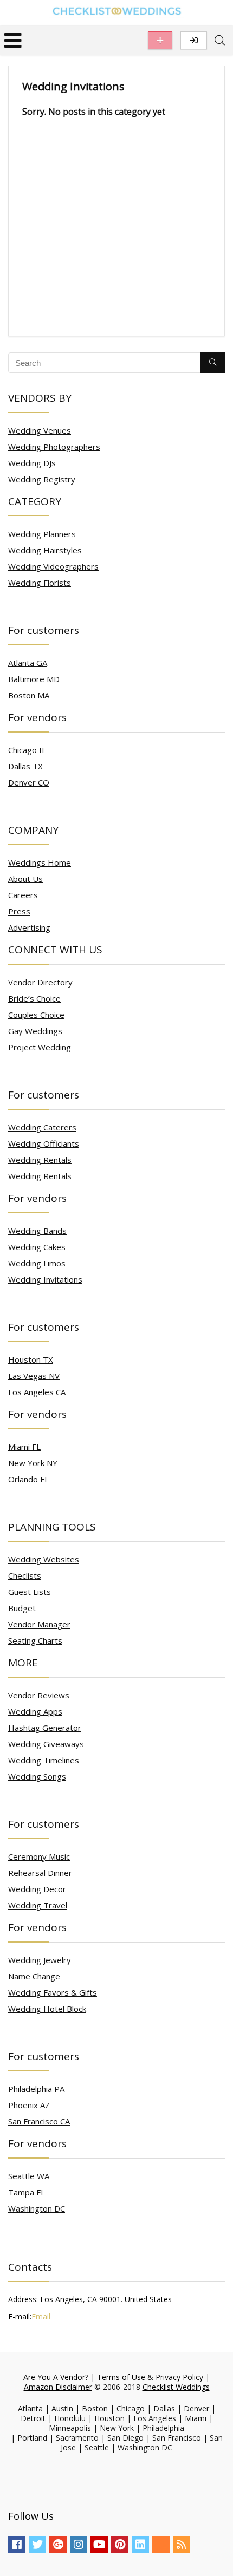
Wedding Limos (37, 1263)
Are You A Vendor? (56, 2377)
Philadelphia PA (36, 2089)
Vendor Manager (39, 1624)
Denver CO (29, 782)
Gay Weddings (35, 1031)
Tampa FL (27, 2192)
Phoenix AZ (29, 2105)
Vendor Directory (40, 982)
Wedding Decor (37, 1889)
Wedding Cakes (37, 1247)
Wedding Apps (35, 1711)
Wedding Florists (40, 583)
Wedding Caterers (42, 1127)
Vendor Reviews (39, 1695)
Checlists (25, 1575)
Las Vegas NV (34, 1376)
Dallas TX (25, 766)
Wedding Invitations (45, 1279)
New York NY (33, 1463)
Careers (23, 895)
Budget (22, 1608)
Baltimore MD (34, 679)
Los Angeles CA (37, 1392)
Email (41, 2316)
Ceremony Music (39, 1856)
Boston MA (29, 695)
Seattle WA (29, 2176)
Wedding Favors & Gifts (53, 1992)
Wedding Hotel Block (47, 2009)
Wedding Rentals (40, 1160)
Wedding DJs (32, 463)
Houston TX (31, 1359)
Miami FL (24, 1447)
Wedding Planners (42, 534)
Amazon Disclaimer (58, 2387)
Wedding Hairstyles (45, 550)
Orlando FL (28, 1479)
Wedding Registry (42, 479)
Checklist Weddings (176, 2387)
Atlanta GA (28, 663)
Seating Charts (35, 1640)
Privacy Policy (179, 2377)
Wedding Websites (44, 1559)
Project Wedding (40, 1047)
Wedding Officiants (44, 1143)
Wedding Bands (37, 1231)
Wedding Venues (40, 430)
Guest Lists (30, 1592)
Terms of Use (121, 2377)
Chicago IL (27, 750)
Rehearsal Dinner (40, 1873)
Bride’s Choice (34, 998)
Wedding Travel (38, 1905)
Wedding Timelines (44, 1760)
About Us (25, 879)
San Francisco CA (39, 2121)
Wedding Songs (37, 1776)
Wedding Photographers (54, 447)
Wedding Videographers (53, 566)
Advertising (29, 927)
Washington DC (37, 2208)
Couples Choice (36, 1015)
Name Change (34, 1976)
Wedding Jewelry (40, 1960)
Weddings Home (40, 862)
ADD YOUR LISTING (160, 40)
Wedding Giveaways (46, 1744)
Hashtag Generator (45, 1728)
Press (19, 911)
